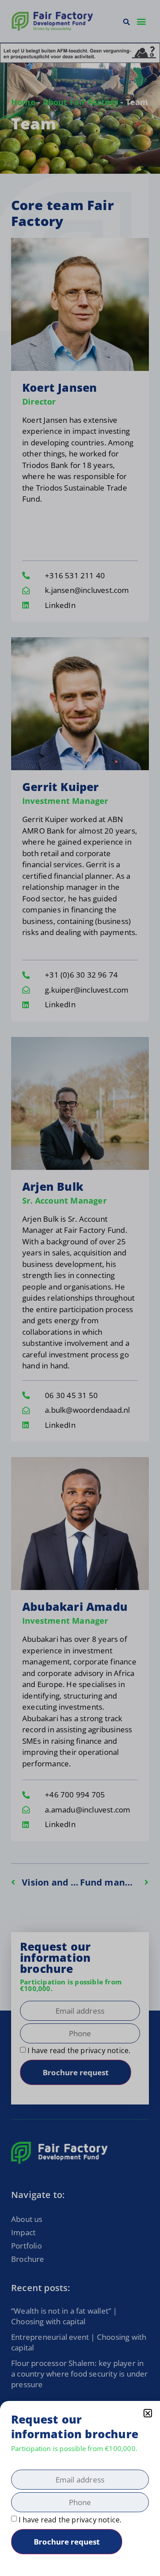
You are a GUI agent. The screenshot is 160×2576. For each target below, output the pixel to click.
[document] (80, 1288)
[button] (148, 2413)
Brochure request (67, 2542)
